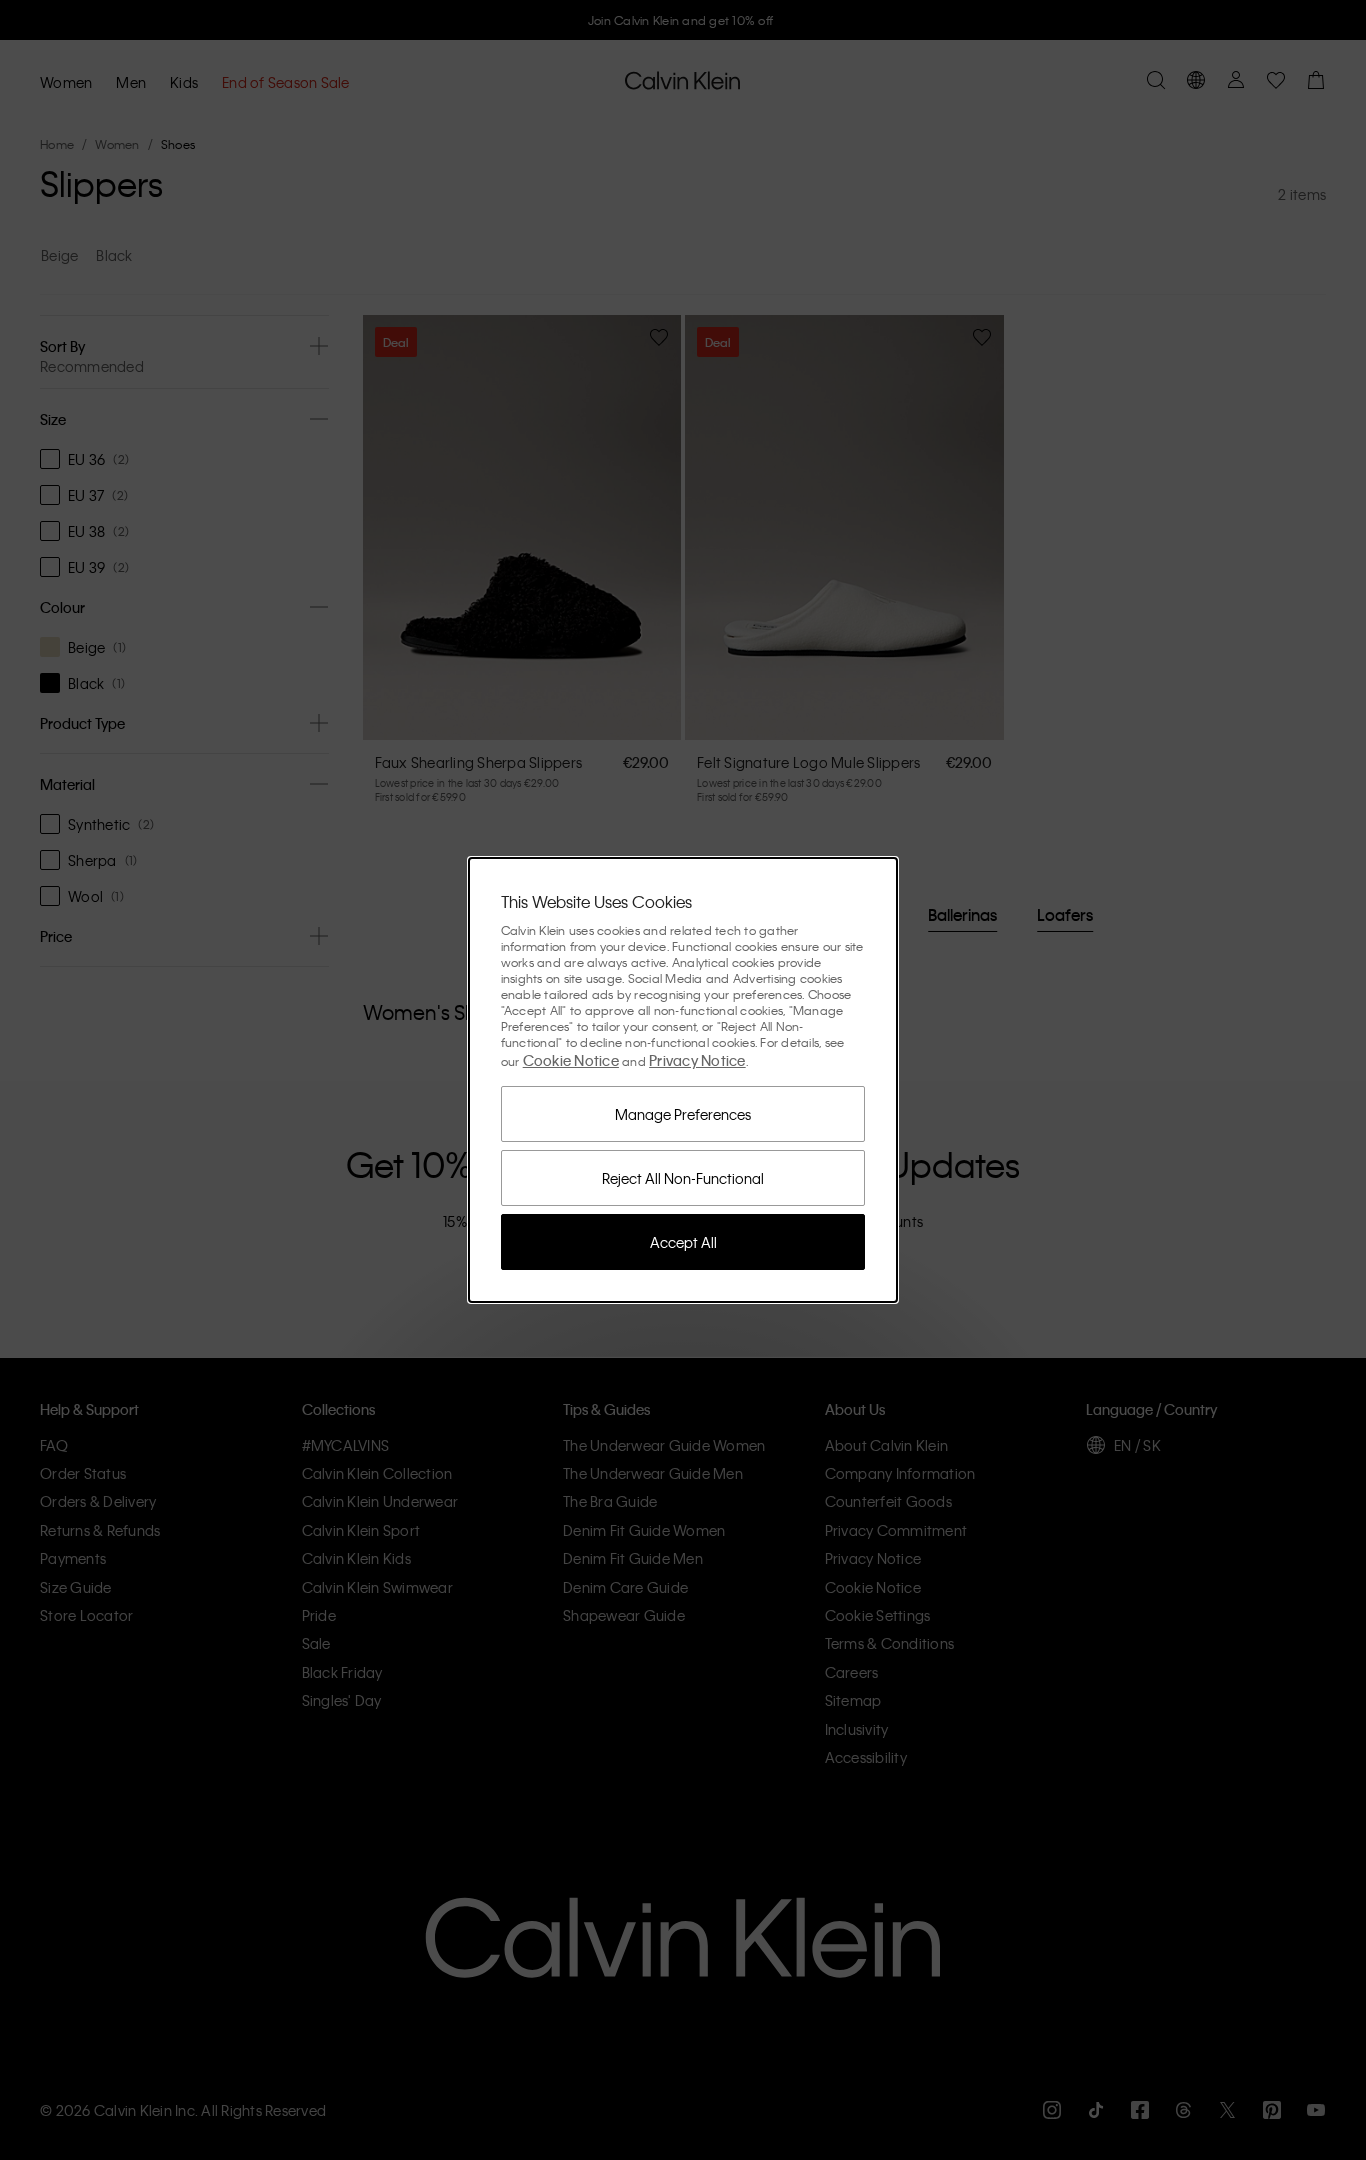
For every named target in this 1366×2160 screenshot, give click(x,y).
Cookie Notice (571, 1060)
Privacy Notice (697, 1060)
